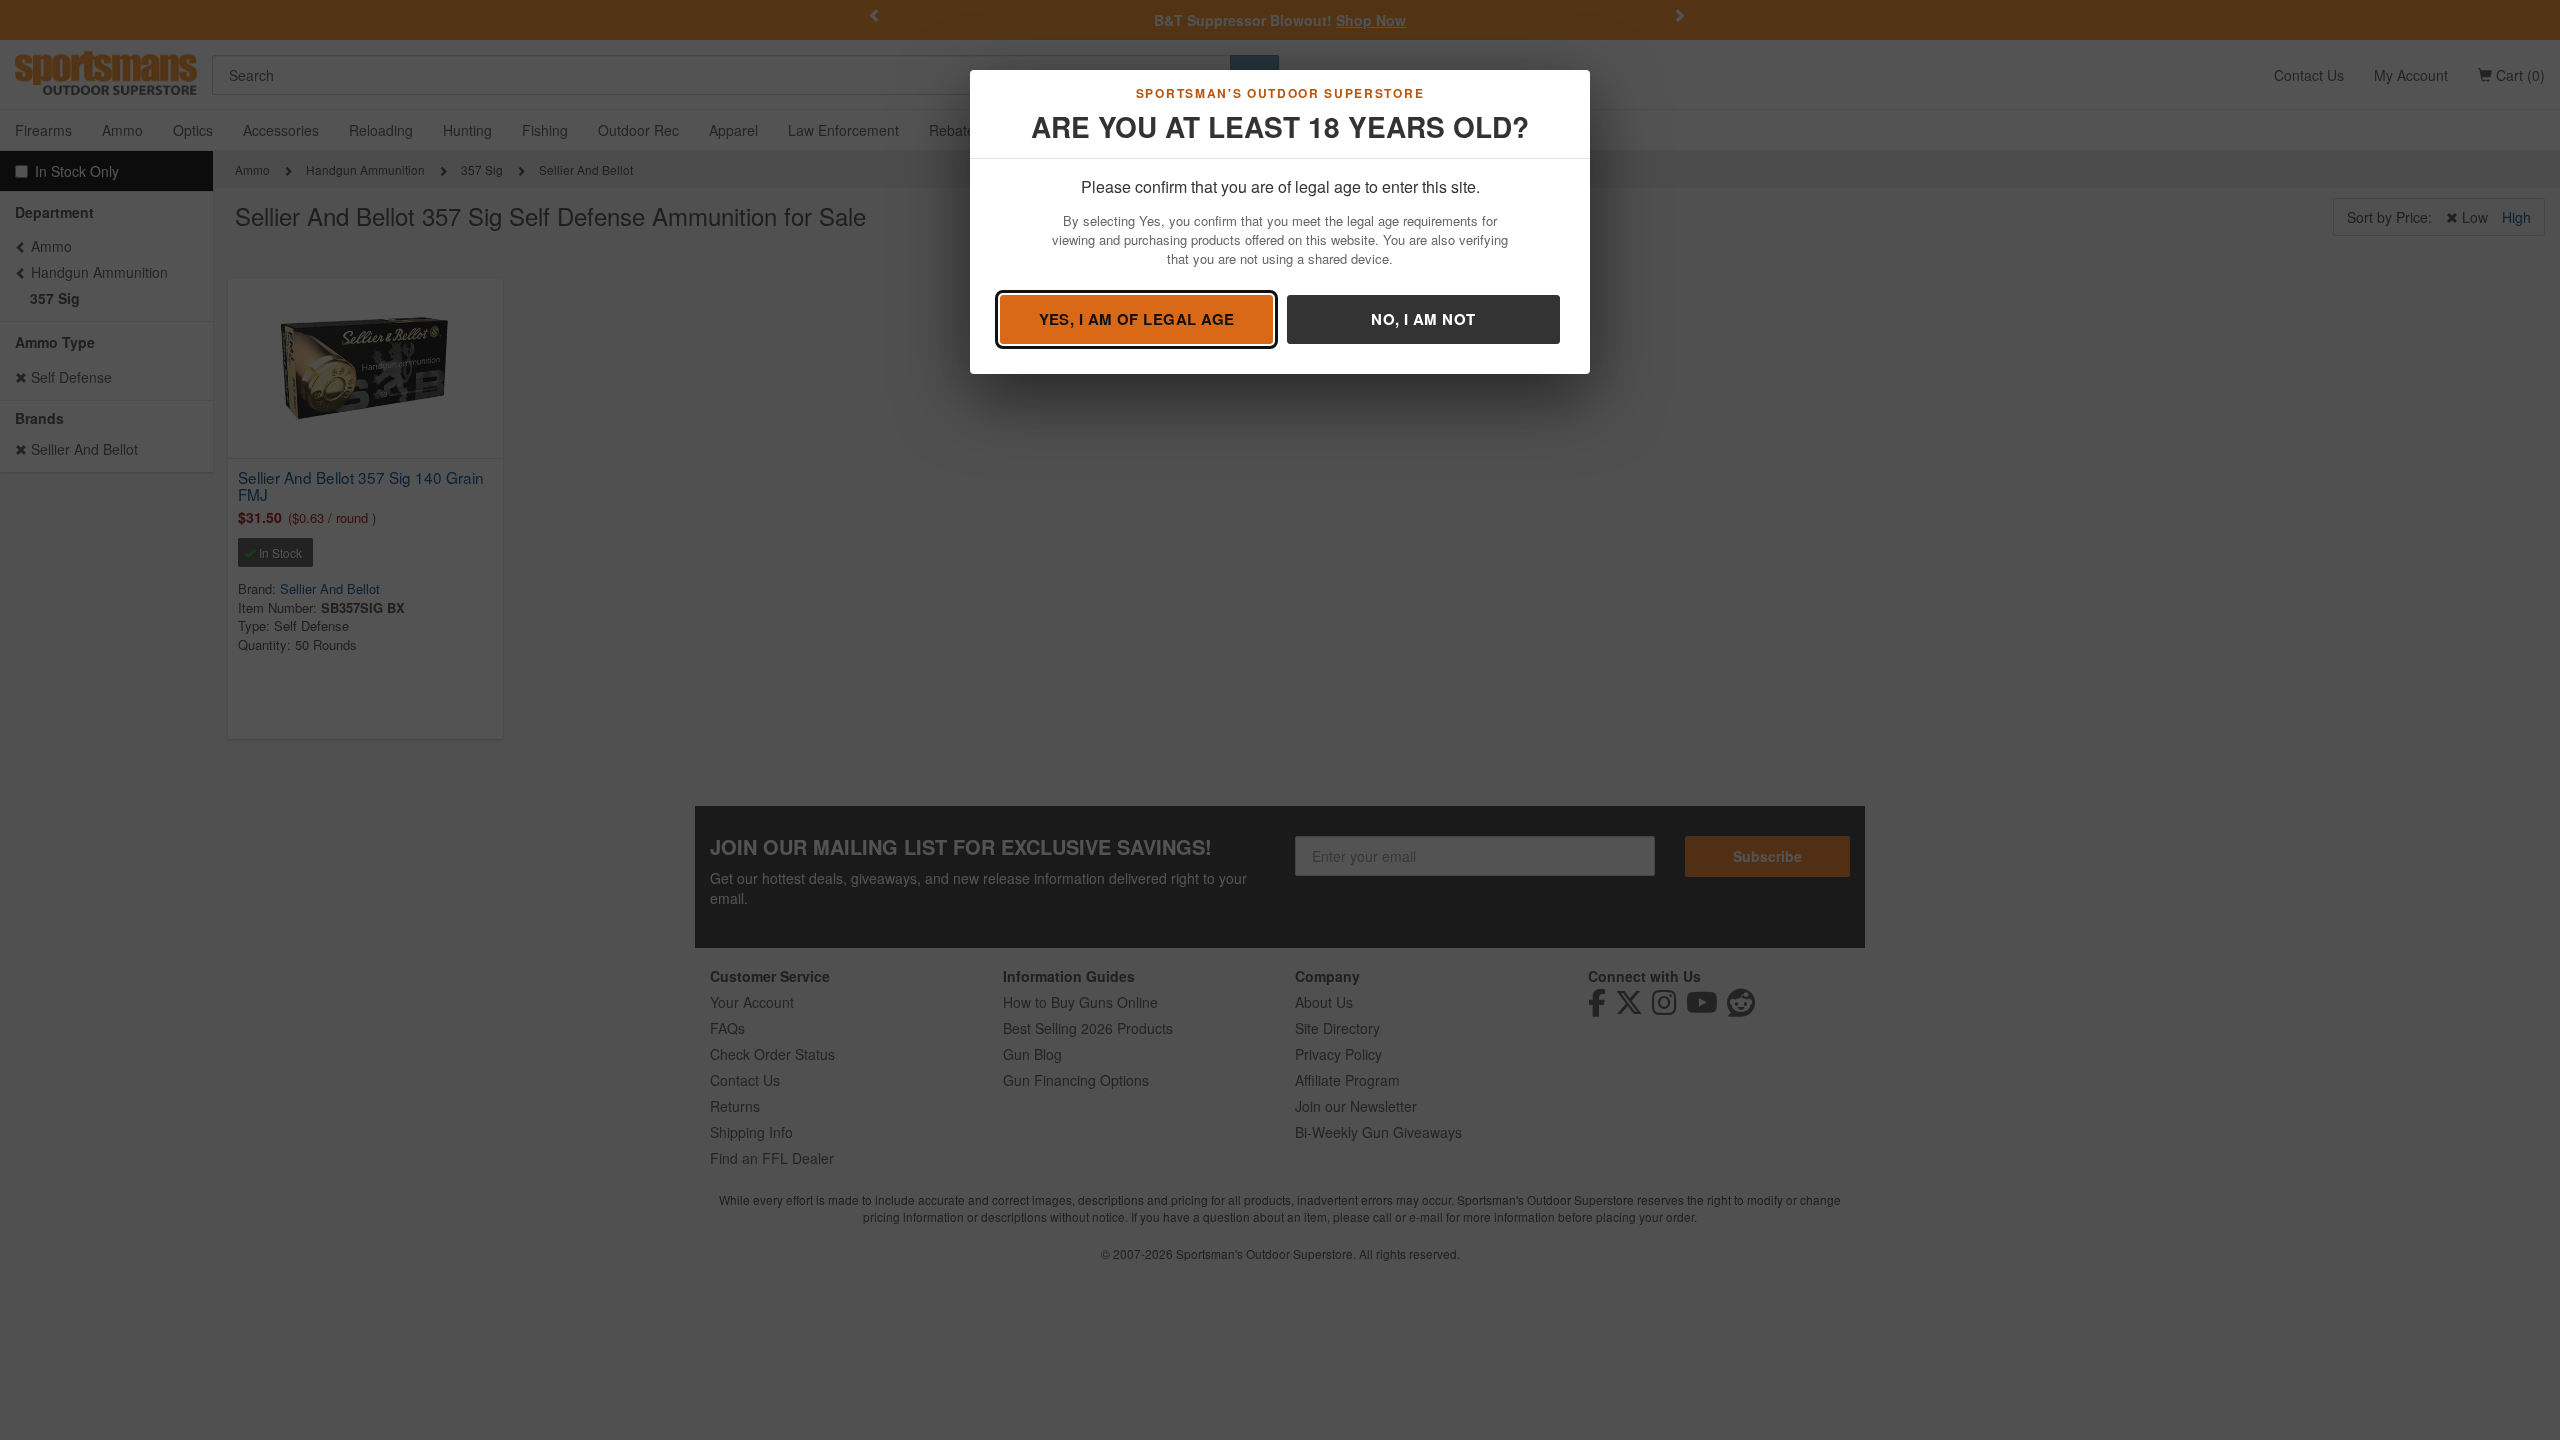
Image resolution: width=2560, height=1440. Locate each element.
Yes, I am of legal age (1137, 319)
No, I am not (1423, 319)
